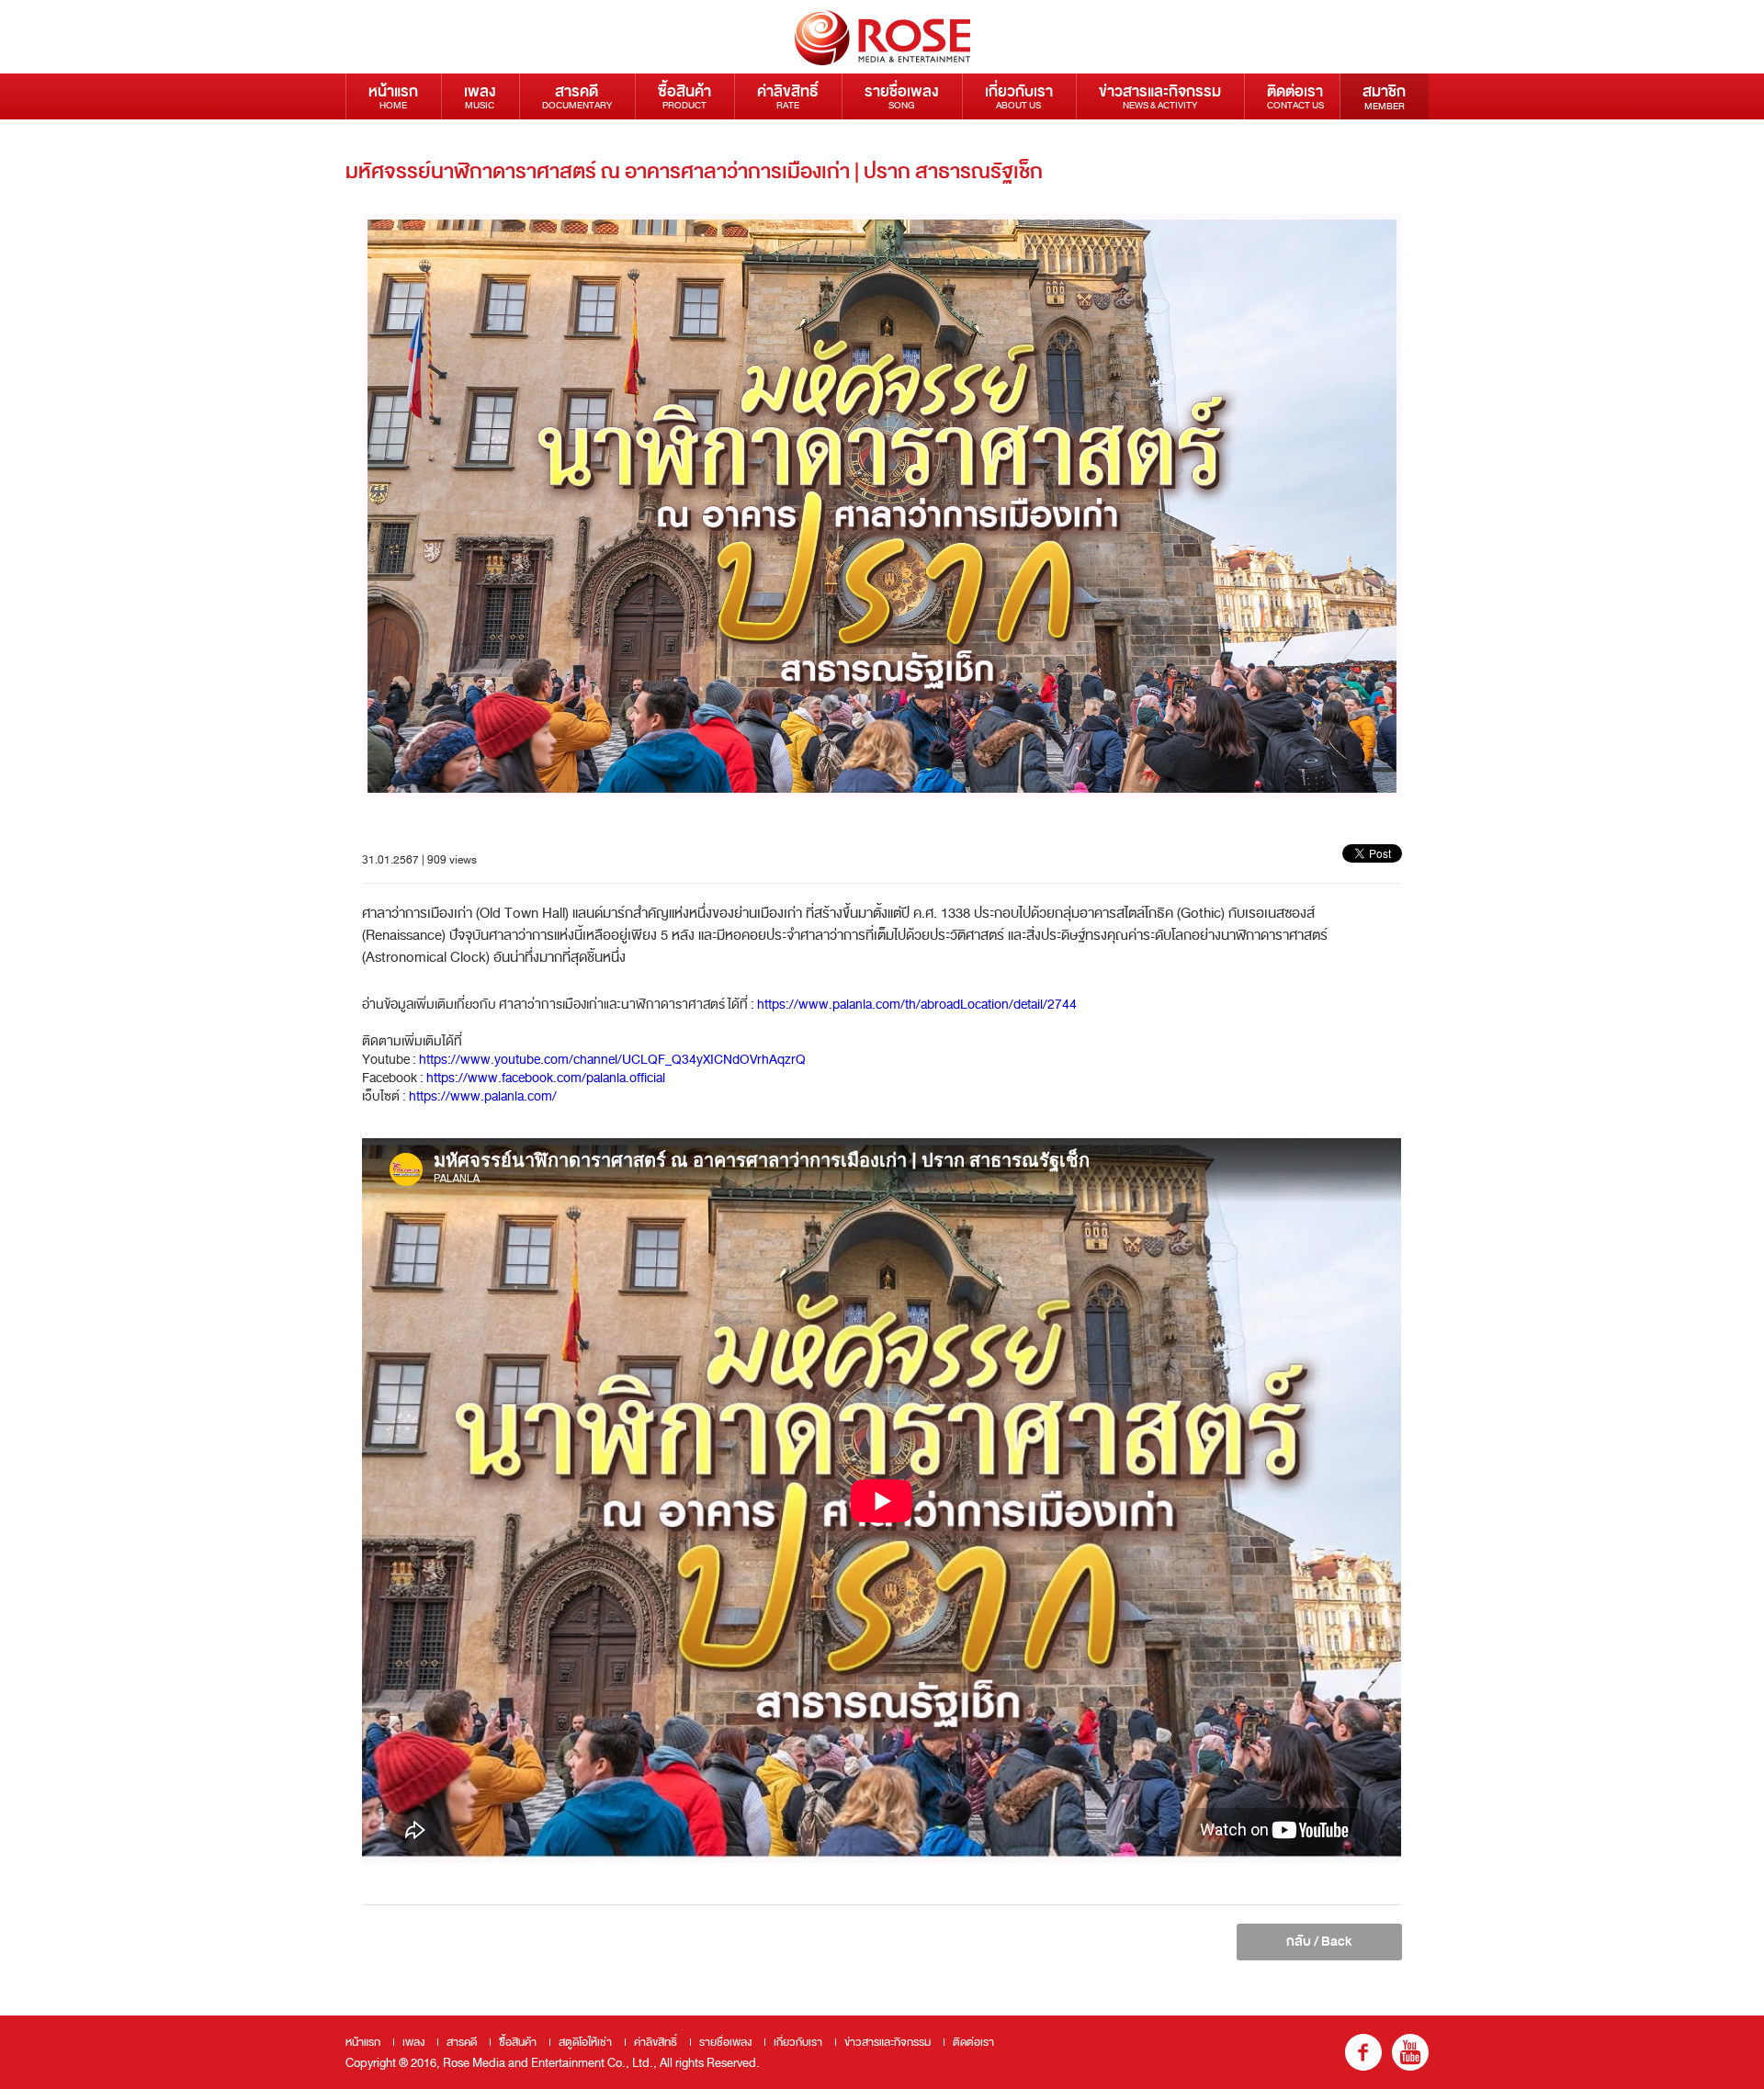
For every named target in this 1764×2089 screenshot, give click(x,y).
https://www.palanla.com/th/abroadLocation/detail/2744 (917, 1005)
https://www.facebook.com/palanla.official (546, 1078)
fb (1363, 2052)
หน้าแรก (393, 96)
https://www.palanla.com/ (483, 1096)
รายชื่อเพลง (902, 96)
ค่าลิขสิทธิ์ (788, 96)
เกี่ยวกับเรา (1019, 96)
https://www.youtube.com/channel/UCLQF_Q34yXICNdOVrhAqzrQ (612, 1060)
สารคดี (577, 96)
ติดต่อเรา (1295, 96)
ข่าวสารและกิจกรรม (1160, 96)
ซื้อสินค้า (684, 96)
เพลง (480, 96)
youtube (1410, 2052)
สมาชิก (1384, 96)
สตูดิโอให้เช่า (585, 2042)
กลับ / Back (1319, 1942)
